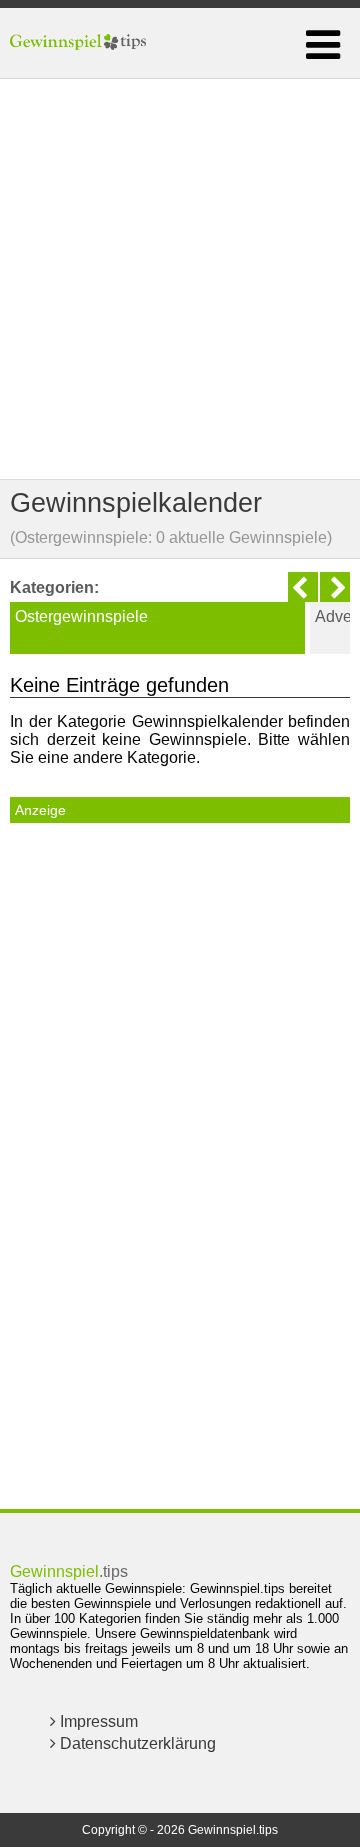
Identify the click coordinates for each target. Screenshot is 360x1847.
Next (335, 587)
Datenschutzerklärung (136, 1743)
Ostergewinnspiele (81, 616)
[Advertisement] (180, 279)
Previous (303, 587)
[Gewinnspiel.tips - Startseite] (80, 42)
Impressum (97, 1721)
